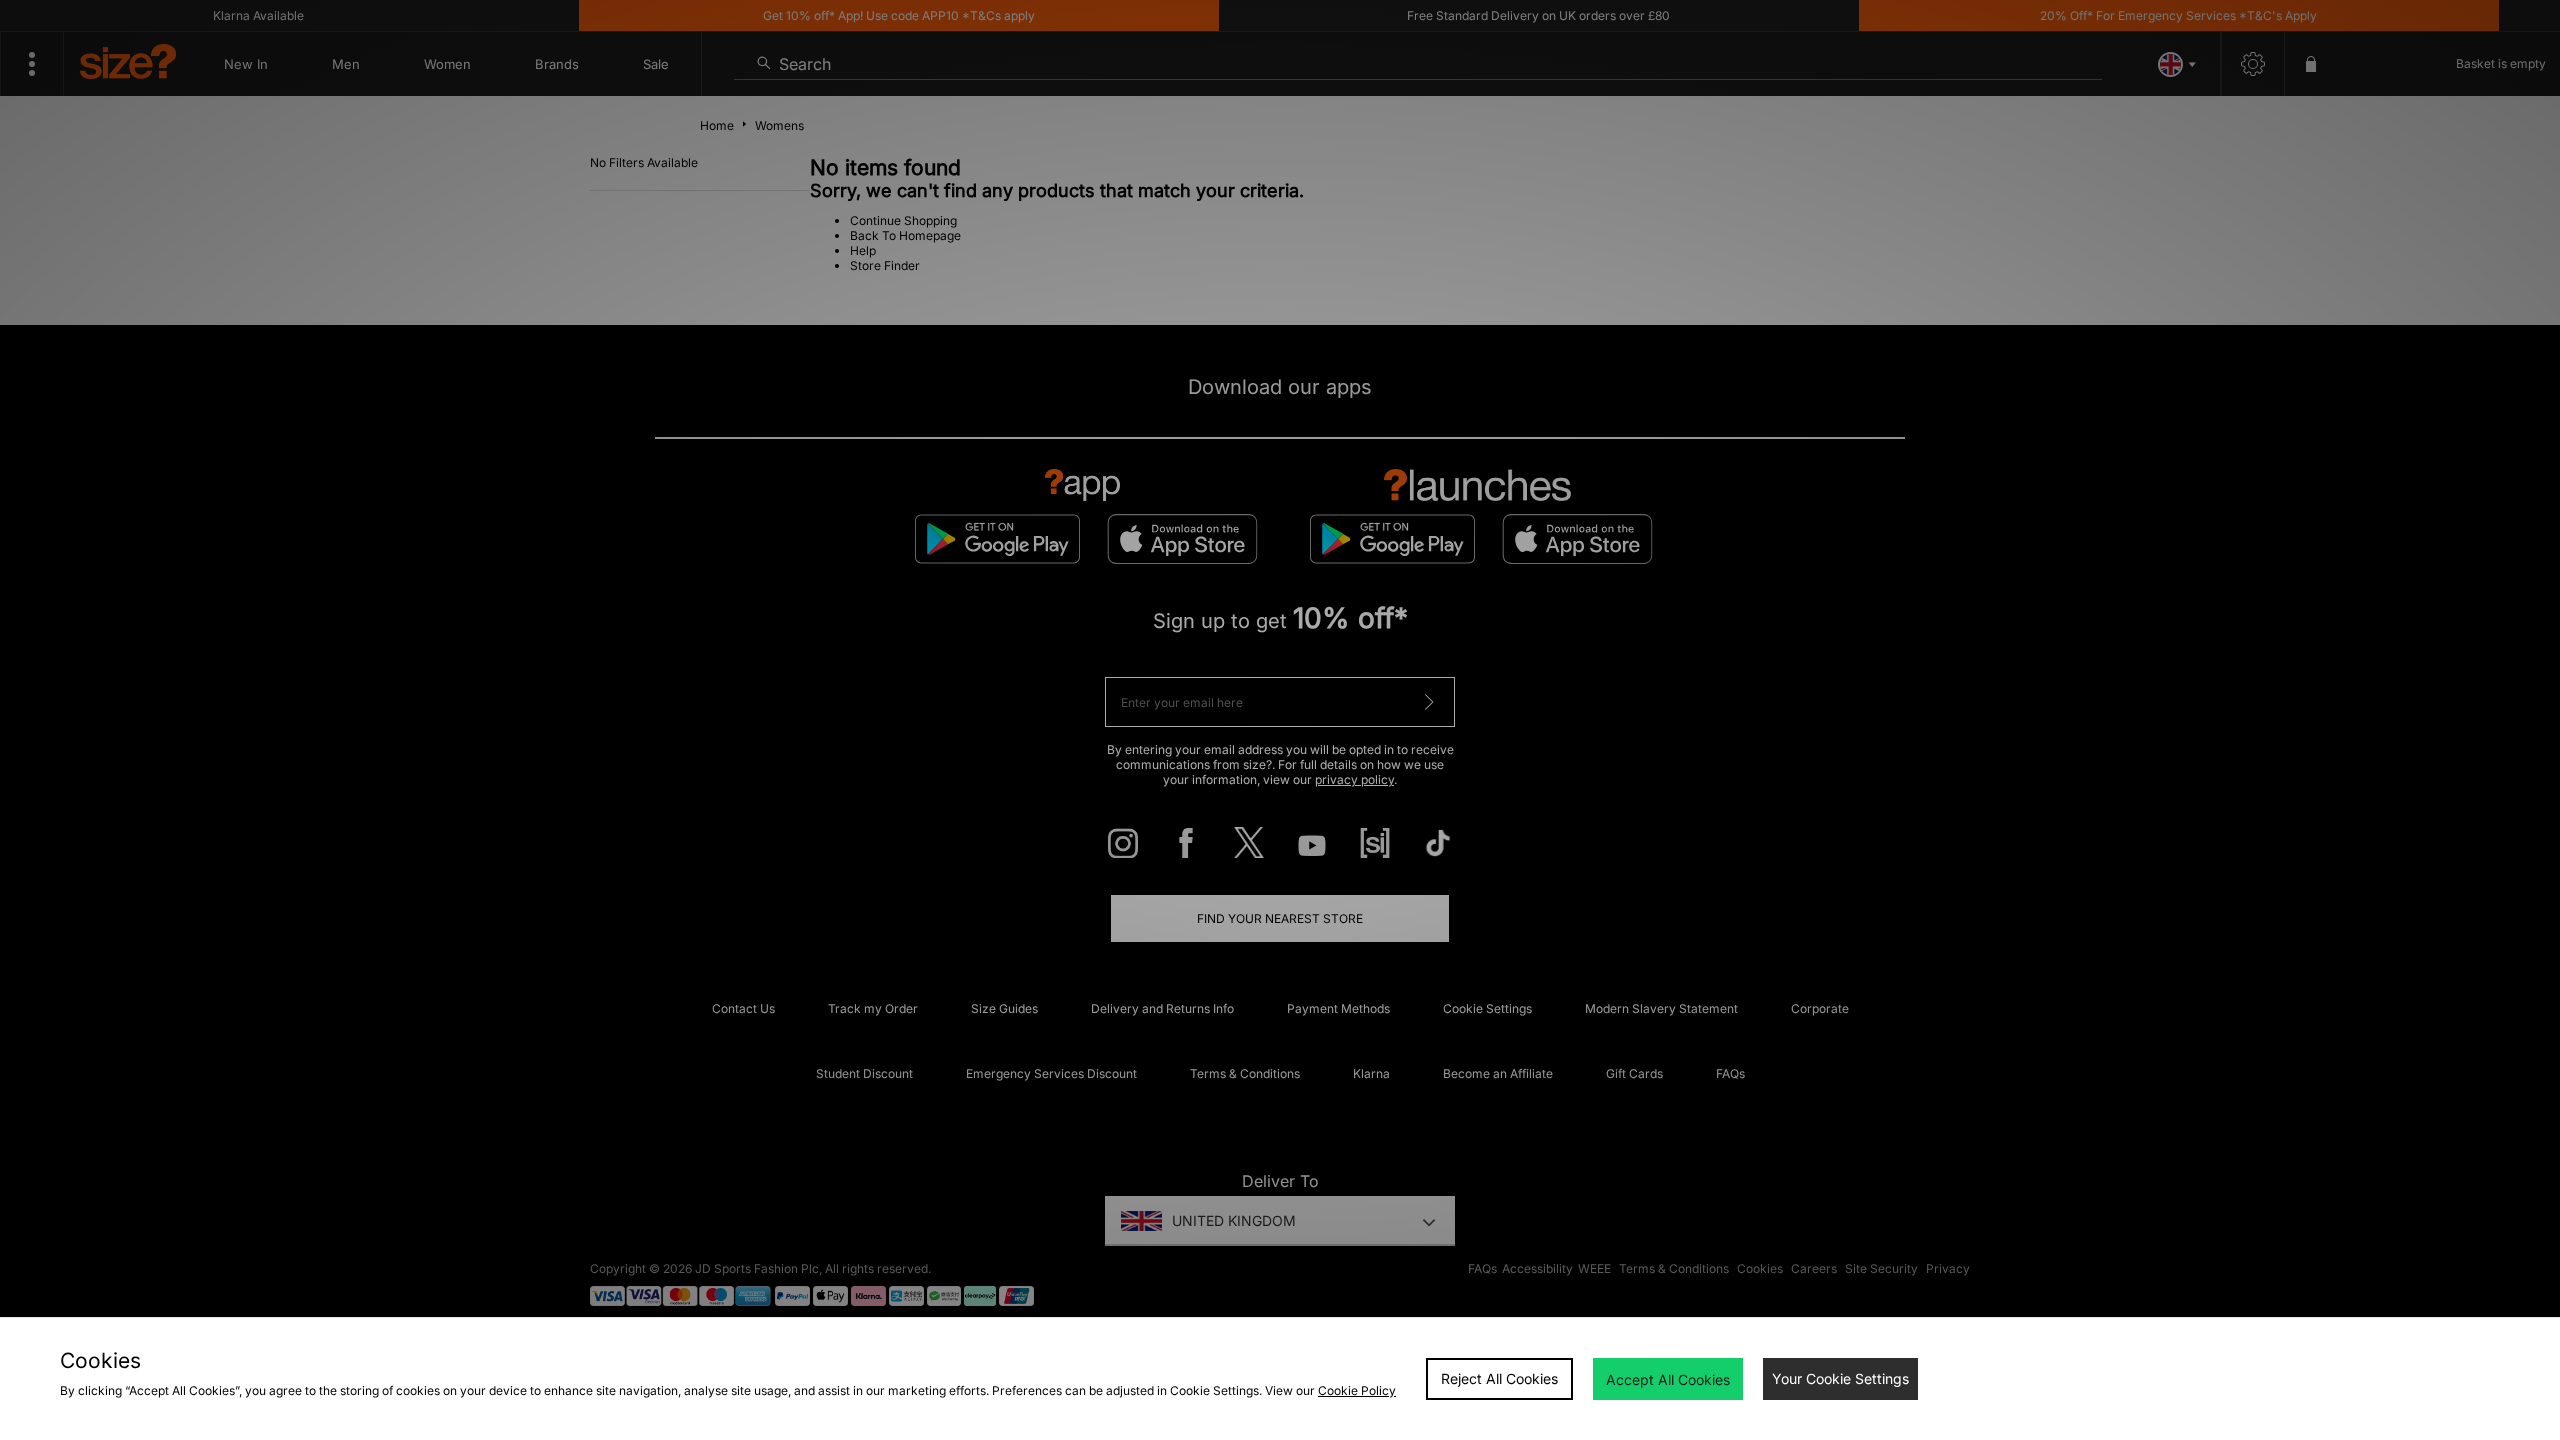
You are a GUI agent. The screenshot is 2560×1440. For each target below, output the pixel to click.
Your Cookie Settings (1840, 1378)
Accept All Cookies (1668, 1379)
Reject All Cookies (1499, 1378)
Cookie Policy (1357, 1390)
